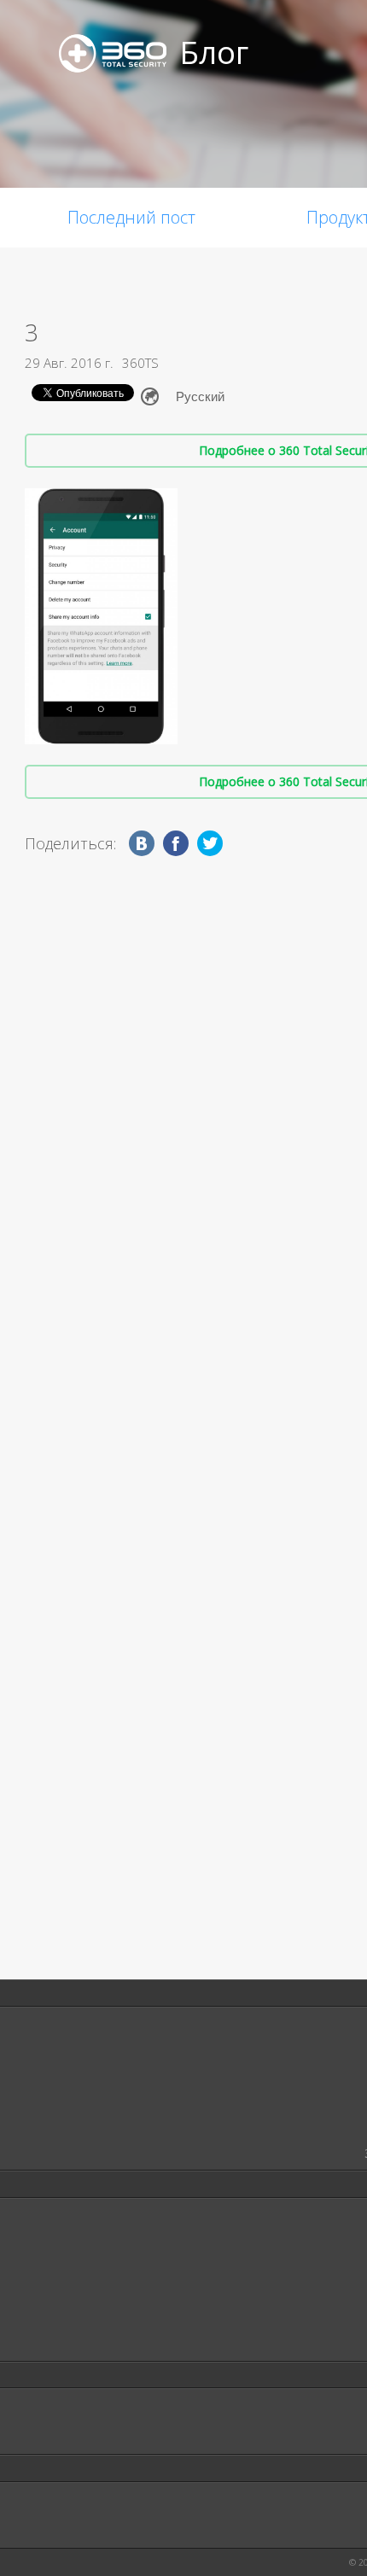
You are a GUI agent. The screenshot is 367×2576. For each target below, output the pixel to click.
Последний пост (131, 217)
